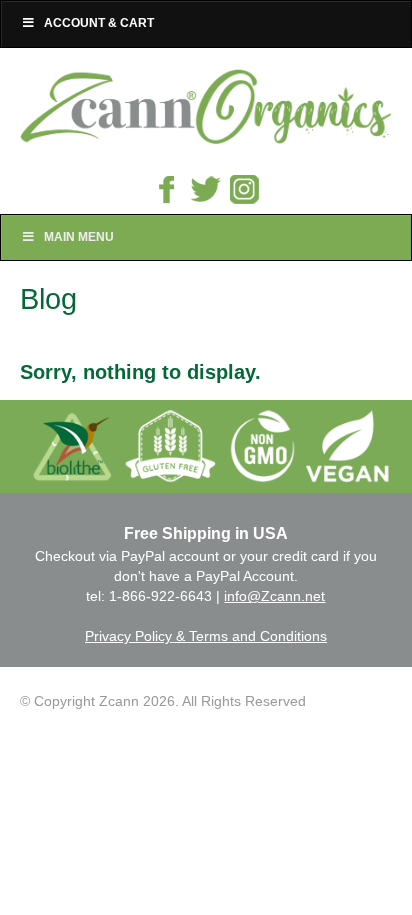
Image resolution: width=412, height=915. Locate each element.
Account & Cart (99, 23)
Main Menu (79, 237)
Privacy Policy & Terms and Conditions (206, 636)
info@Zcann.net (274, 596)
